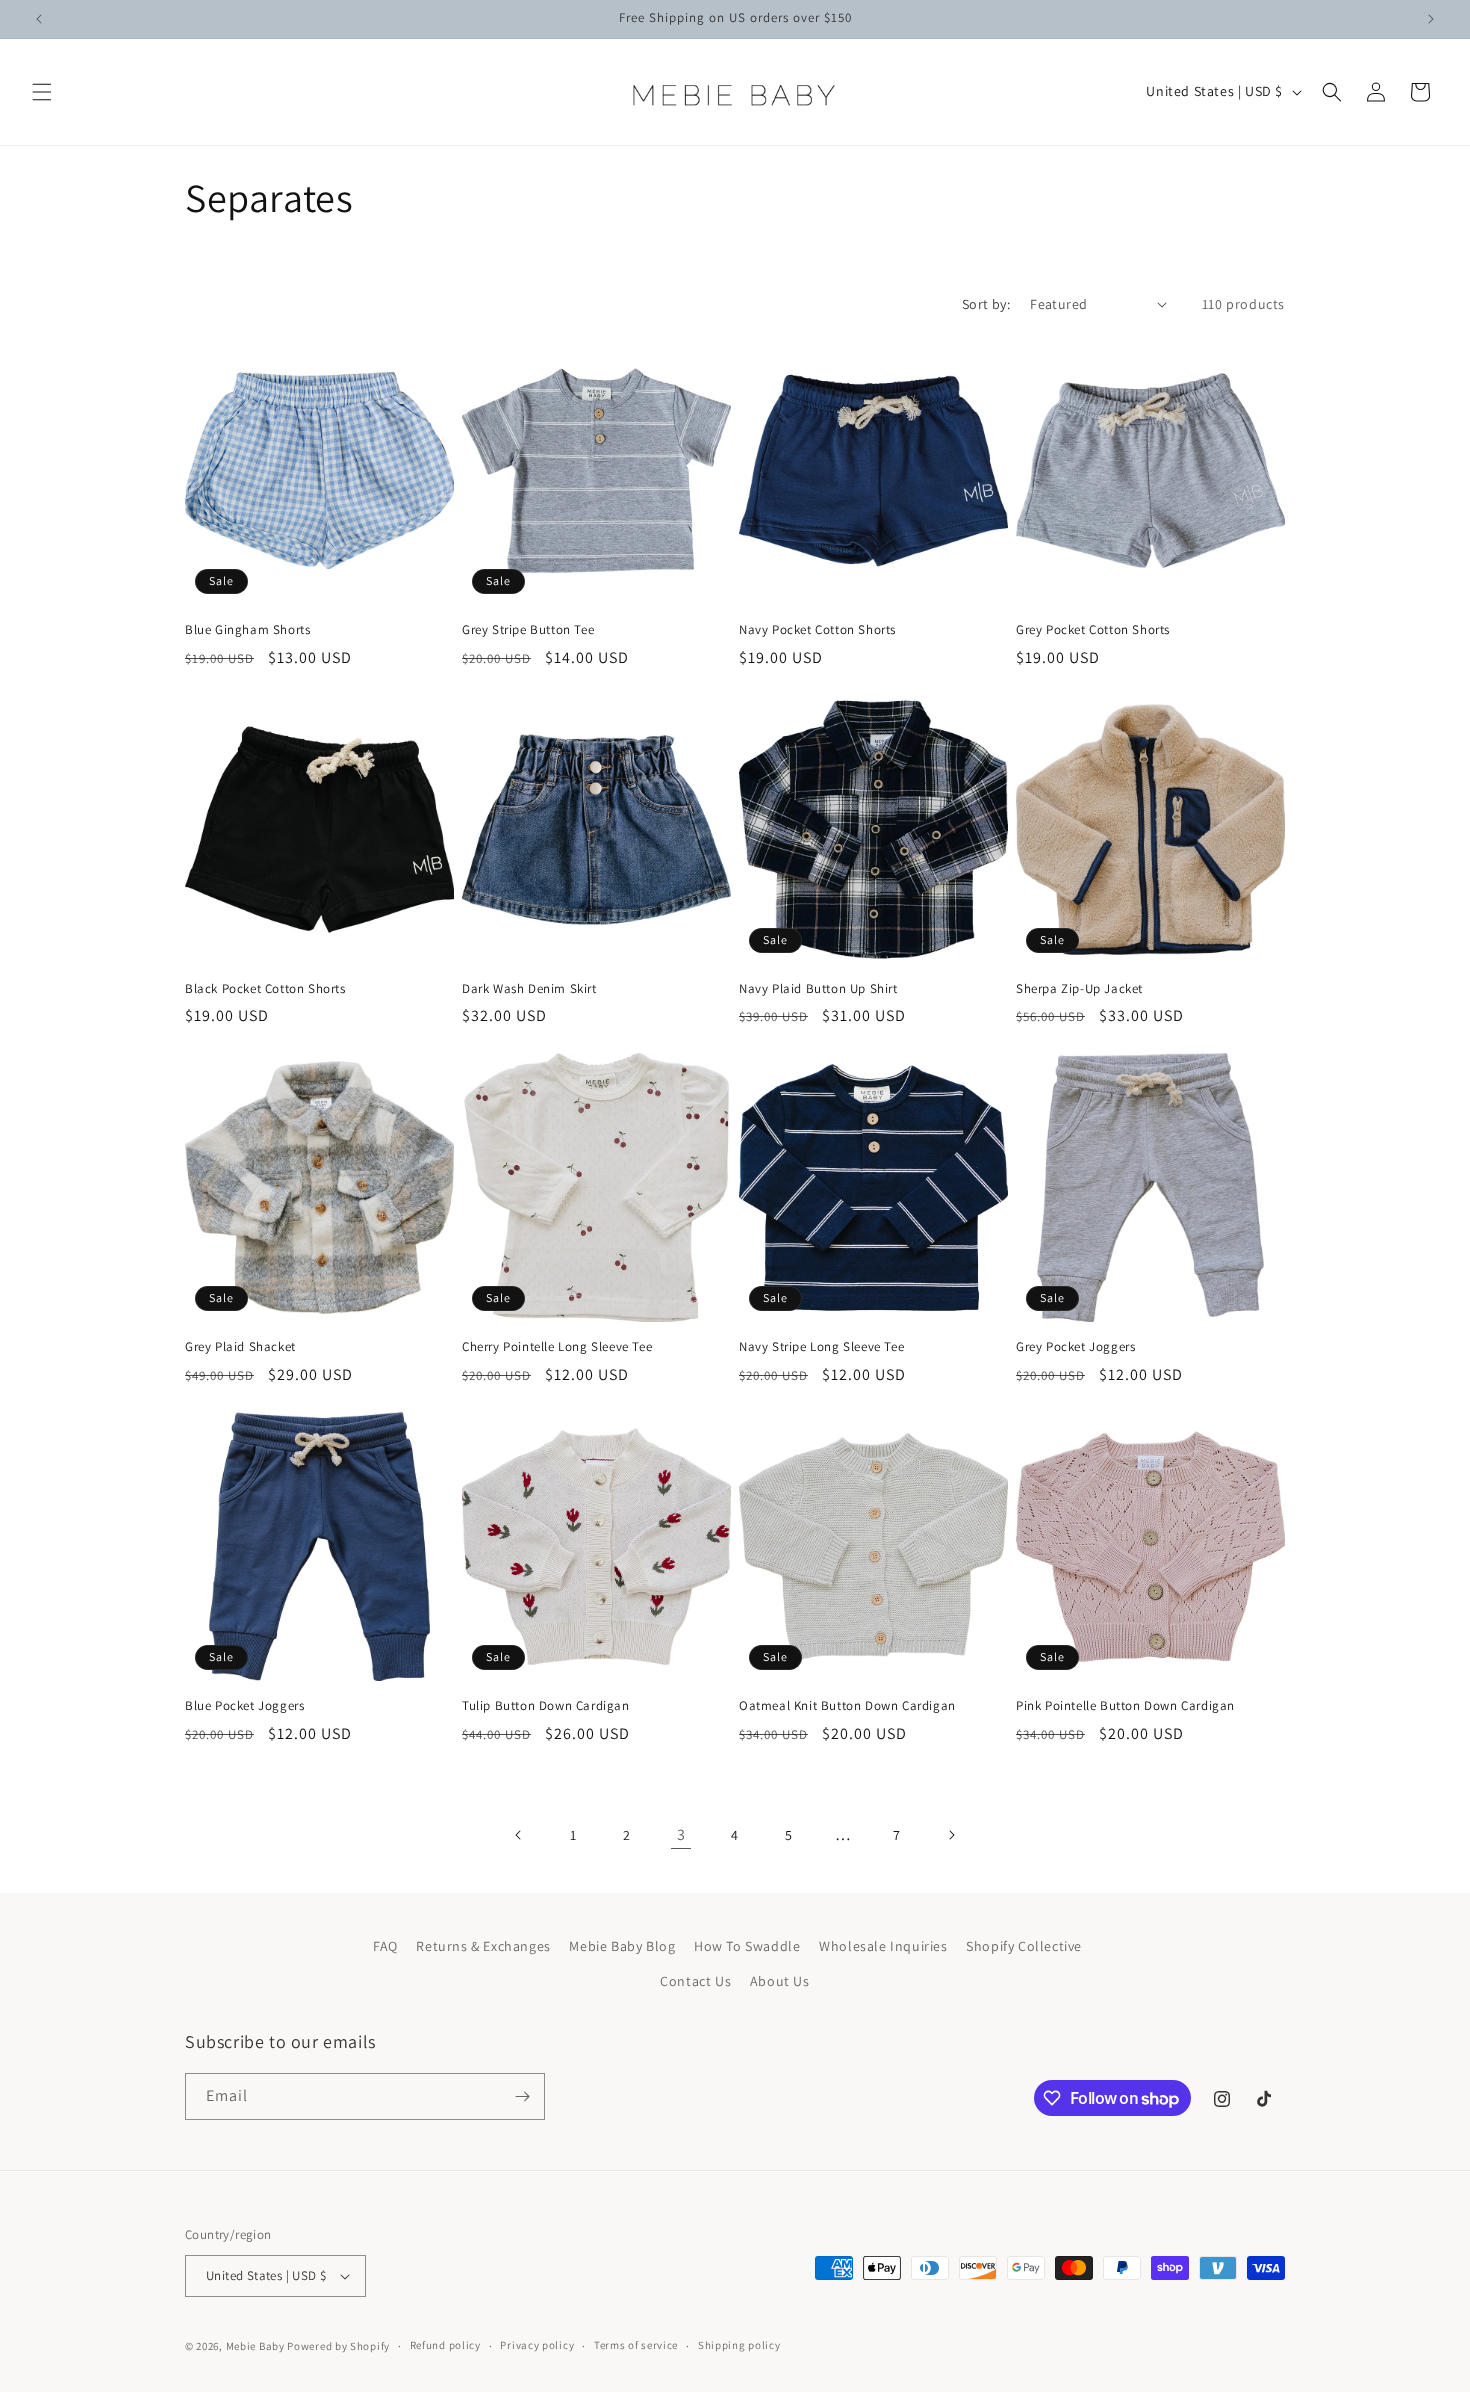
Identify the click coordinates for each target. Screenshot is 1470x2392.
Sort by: (986, 304)
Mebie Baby (255, 2346)
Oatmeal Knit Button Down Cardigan (847, 1706)
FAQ (385, 1946)
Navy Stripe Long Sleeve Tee (821, 1347)
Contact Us (695, 1982)
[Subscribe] (522, 2096)
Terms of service (636, 2345)
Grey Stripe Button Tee (528, 630)
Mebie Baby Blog (622, 1946)
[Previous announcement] (39, 19)
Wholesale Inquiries (883, 1946)
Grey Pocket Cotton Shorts (1093, 630)
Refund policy (445, 2345)
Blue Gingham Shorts (247, 630)
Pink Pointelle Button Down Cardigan (1125, 1706)
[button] (42, 92)
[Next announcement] (1431, 19)
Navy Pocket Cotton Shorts (817, 630)
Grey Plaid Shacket (240, 1347)
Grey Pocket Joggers (1075, 1347)
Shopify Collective (1024, 1946)
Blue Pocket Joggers (244, 1706)
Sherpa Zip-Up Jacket (1079, 989)
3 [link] (681, 1834)
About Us (780, 1982)
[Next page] (951, 1835)
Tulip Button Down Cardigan (546, 1706)
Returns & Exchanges (483, 1946)
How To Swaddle (747, 1946)
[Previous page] (519, 1835)
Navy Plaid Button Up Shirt (818, 989)
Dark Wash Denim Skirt (529, 989)
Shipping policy (739, 2345)
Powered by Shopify (338, 2346)
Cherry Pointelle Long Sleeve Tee (557, 1347)
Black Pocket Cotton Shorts (265, 989)
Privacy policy (537, 2345)
